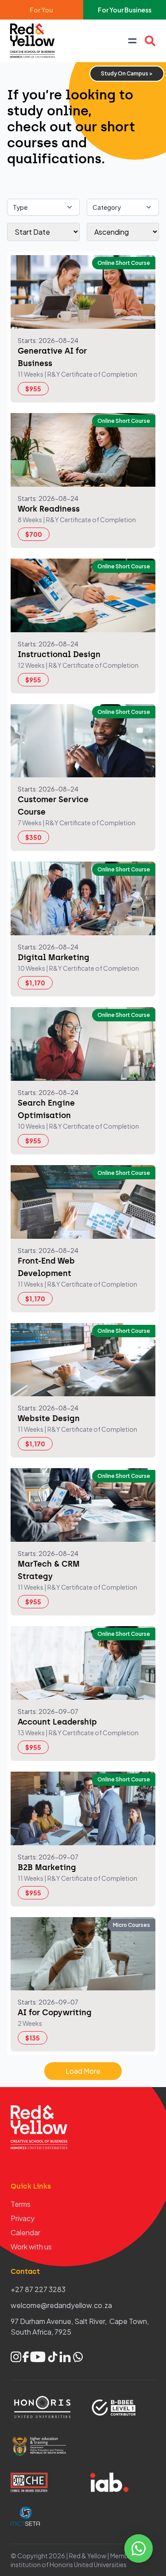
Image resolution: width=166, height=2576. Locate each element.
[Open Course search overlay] (150, 41)
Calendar (25, 2232)
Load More (83, 2071)
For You (41, 10)
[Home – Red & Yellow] (35, 41)
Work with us (31, 2247)
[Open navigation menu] (132, 41)
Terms (21, 2204)
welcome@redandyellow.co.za (61, 2305)
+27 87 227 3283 (38, 2289)
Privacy (23, 2218)
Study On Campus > (127, 73)
